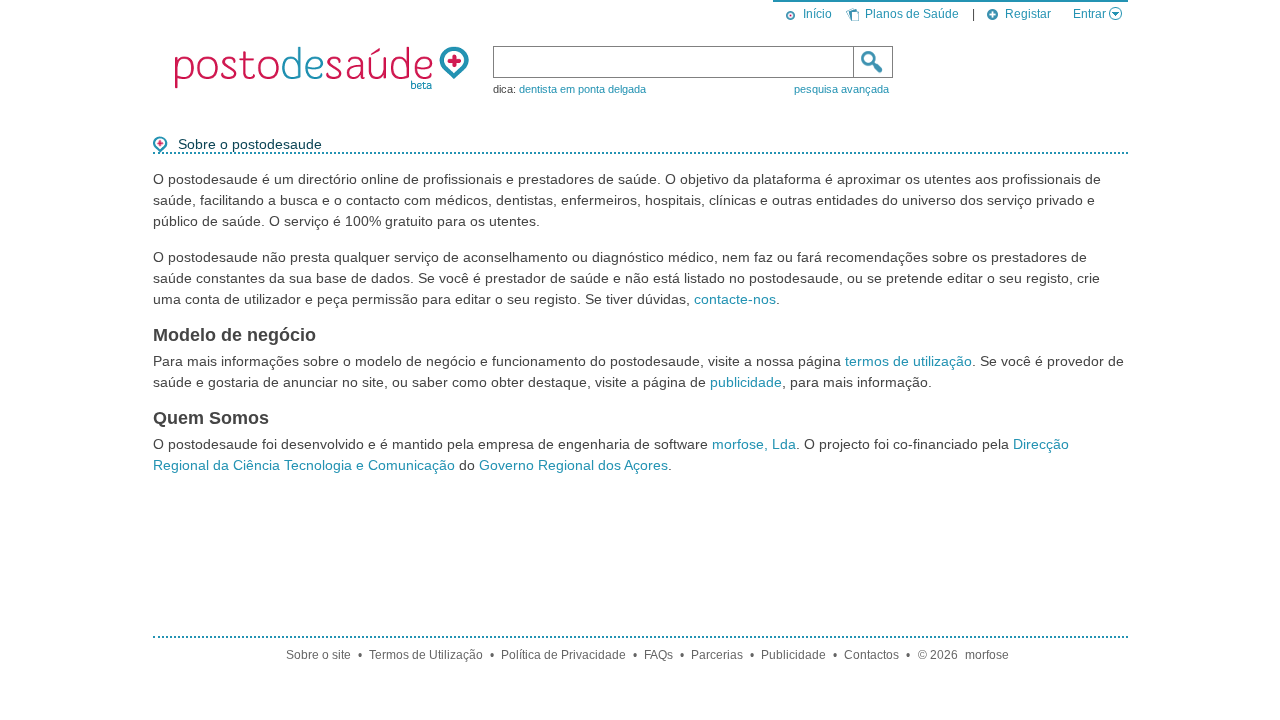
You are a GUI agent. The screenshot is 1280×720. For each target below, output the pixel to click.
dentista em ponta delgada (582, 89)
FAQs (658, 655)
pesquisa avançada (841, 89)
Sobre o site (318, 655)
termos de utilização (908, 361)
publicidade (746, 382)
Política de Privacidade (563, 655)
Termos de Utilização (426, 655)
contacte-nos (735, 299)
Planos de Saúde (912, 14)
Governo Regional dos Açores (573, 465)
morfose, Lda (754, 444)
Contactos (871, 655)
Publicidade (793, 655)
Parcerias (717, 655)
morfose (987, 655)
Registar (1028, 14)
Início (817, 14)
